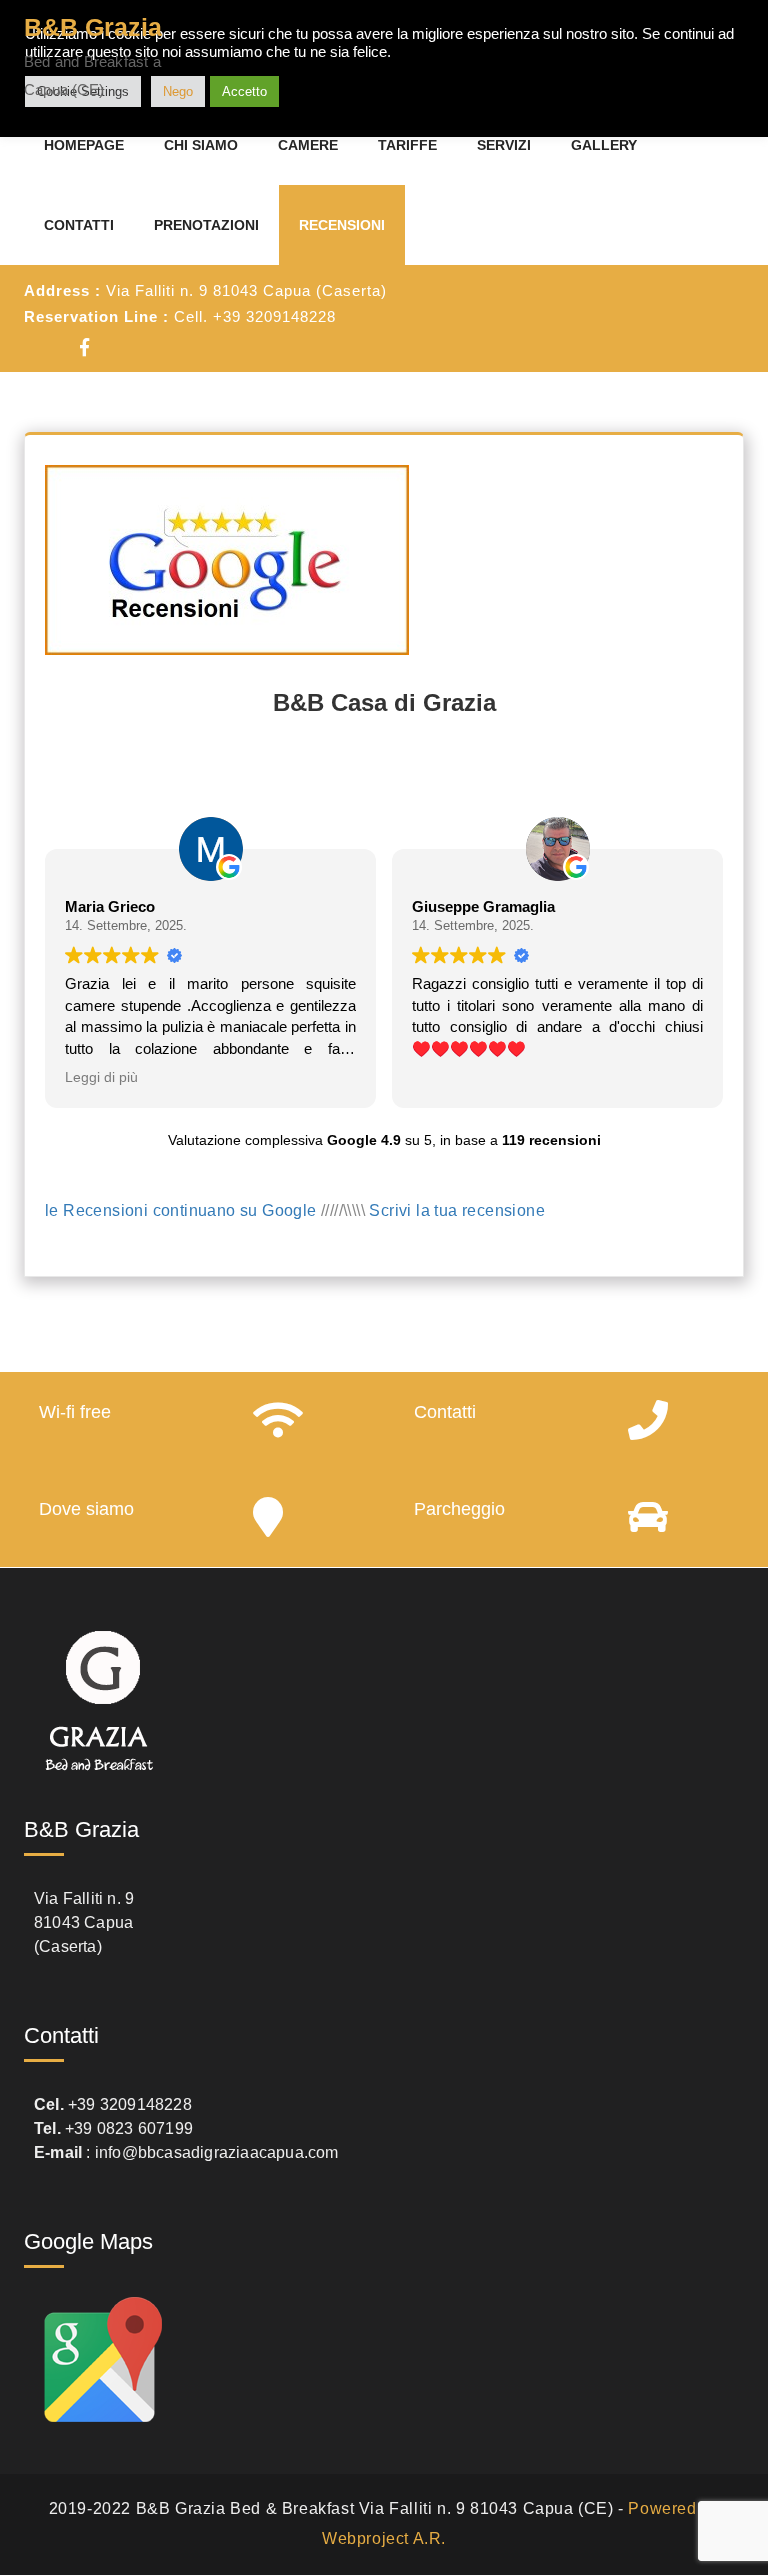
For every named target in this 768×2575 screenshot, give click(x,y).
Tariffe (407, 145)
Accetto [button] (244, 91)
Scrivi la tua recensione (457, 1210)
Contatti (79, 225)
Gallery (604, 145)
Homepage (84, 145)
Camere (308, 145)
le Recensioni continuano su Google (181, 1210)
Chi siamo (201, 145)
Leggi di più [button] (101, 1077)
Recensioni (342, 225)
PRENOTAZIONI (206, 225)
